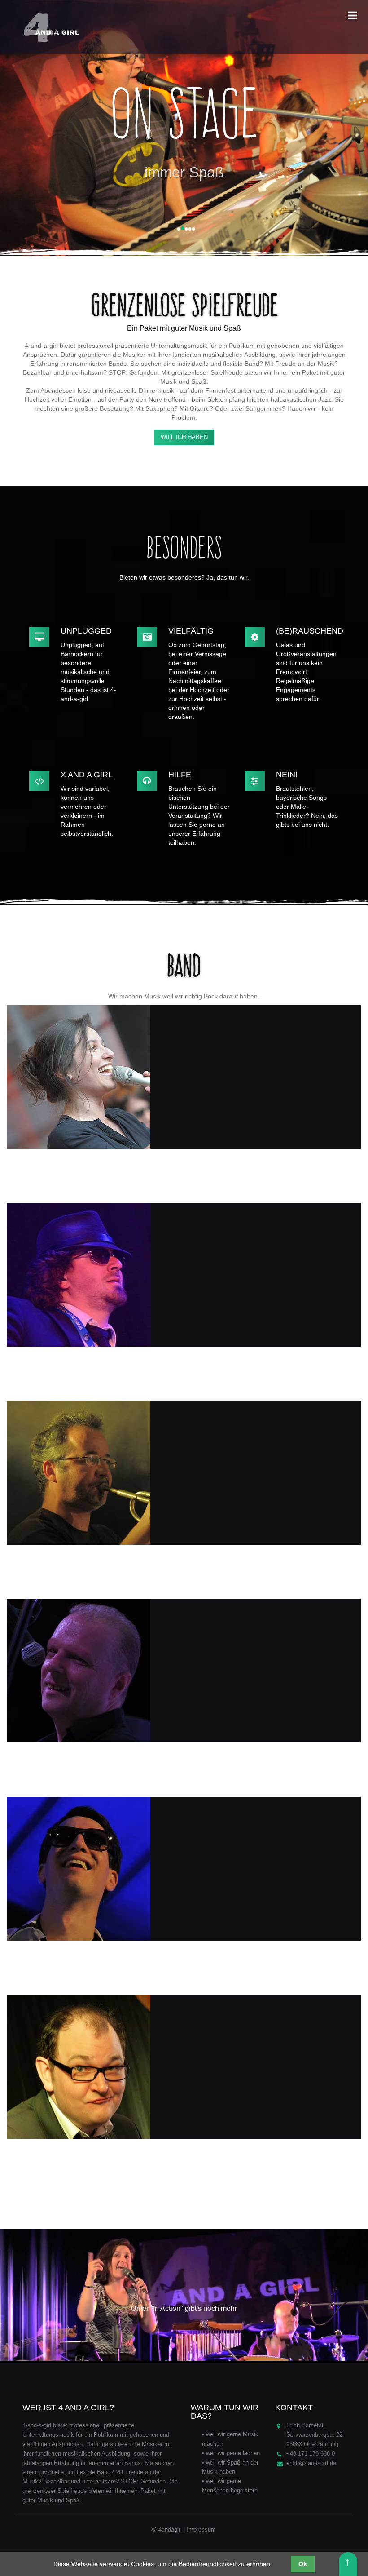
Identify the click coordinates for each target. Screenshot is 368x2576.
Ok (303, 2564)
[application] (184, 2296)
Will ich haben (184, 437)
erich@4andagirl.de (311, 2463)
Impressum (201, 2529)
